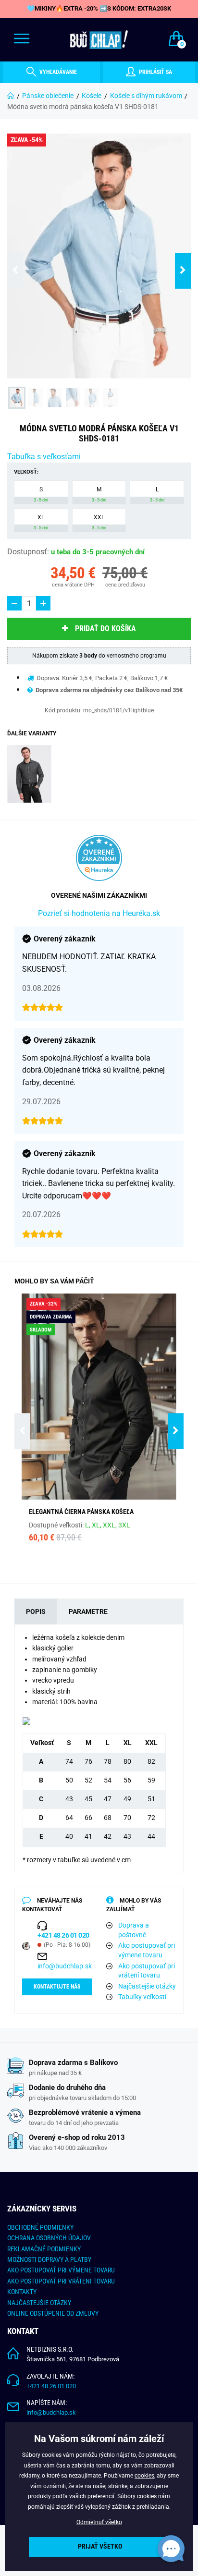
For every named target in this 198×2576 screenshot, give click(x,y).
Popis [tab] (36, 1612)
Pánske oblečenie (48, 96)
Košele (92, 96)
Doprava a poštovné (134, 1930)
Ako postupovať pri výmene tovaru (147, 1950)
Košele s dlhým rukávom (146, 96)
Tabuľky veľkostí (142, 1997)
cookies (144, 2476)
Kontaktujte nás (57, 1987)
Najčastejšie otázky (147, 1986)
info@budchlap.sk (65, 1966)
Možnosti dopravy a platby (49, 2259)
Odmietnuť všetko (99, 2522)
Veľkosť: (26, 472)
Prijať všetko (100, 2546)
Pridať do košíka (105, 629)
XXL (99, 522)
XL (41, 522)
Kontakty (22, 2292)
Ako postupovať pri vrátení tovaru (147, 1971)
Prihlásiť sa (155, 72)
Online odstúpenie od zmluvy (53, 2313)
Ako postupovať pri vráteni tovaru (61, 2281)
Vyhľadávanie (57, 72)
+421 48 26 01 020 (51, 2386)
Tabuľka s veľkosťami (44, 457)
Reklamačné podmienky (44, 2249)
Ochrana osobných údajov (49, 2238)
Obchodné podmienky (40, 2227)
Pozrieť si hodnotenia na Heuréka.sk (99, 913)
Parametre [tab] (88, 1612)
